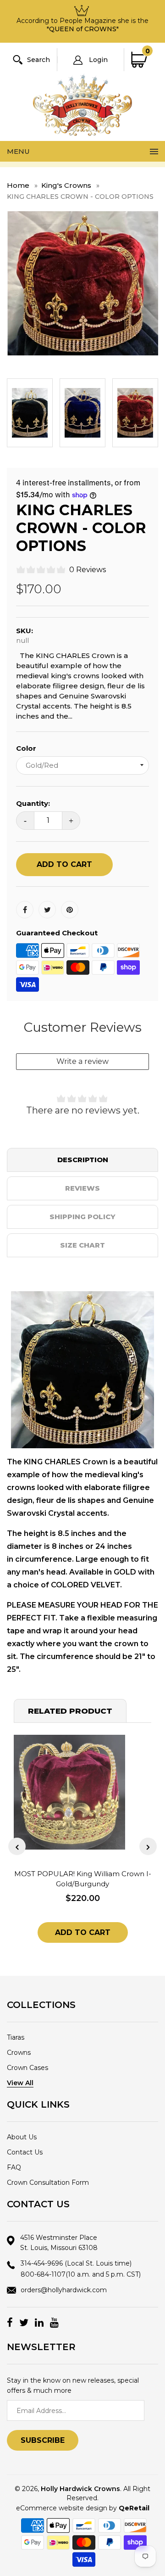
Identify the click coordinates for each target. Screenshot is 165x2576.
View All (20, 2083)
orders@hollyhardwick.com (64, 2290)
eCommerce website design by (83, 2508)
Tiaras (16, 2037)
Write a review (82, 1061)
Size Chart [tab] (82, 1245)
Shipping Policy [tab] (82, 1217)
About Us (22, 2137)
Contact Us (25, 2152)
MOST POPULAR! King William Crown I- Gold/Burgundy (83, 1879)
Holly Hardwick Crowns (80, 2489)
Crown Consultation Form (48, 2182)
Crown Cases (27, 2068)
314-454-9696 (76, 2263)
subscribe (43, 2440)
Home (18, 185)
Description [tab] (83, 1160)
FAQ (14, 2167)
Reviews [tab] (82, 1188)
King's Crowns (66, 185)
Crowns (19, 2053)
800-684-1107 (81, 2274)
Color (26, 748)
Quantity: (33, 803)
